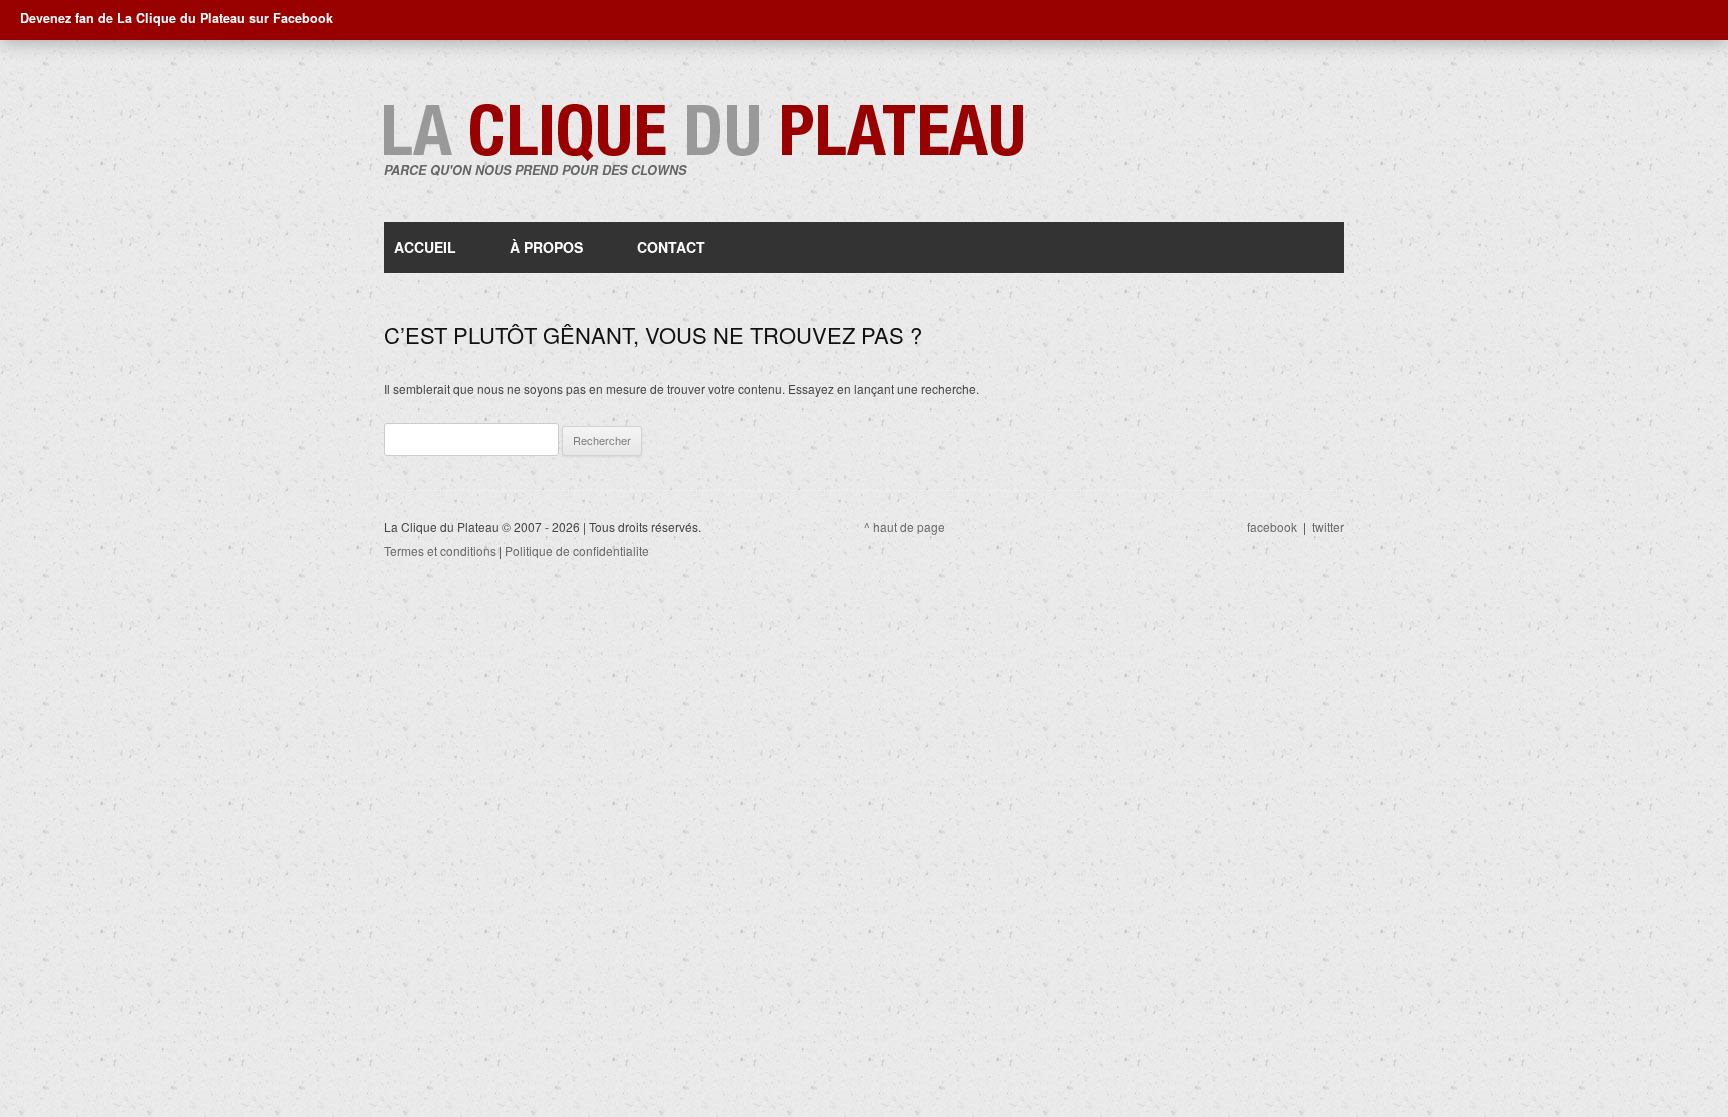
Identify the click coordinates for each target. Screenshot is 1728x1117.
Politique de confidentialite (577, 550)
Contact (671, 247)
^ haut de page (904, 526)
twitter (1328, 526)
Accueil (425, 247)
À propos (546, 247)
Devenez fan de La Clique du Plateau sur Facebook (176, 18)
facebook (1272, 526)
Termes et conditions (440, 550)
